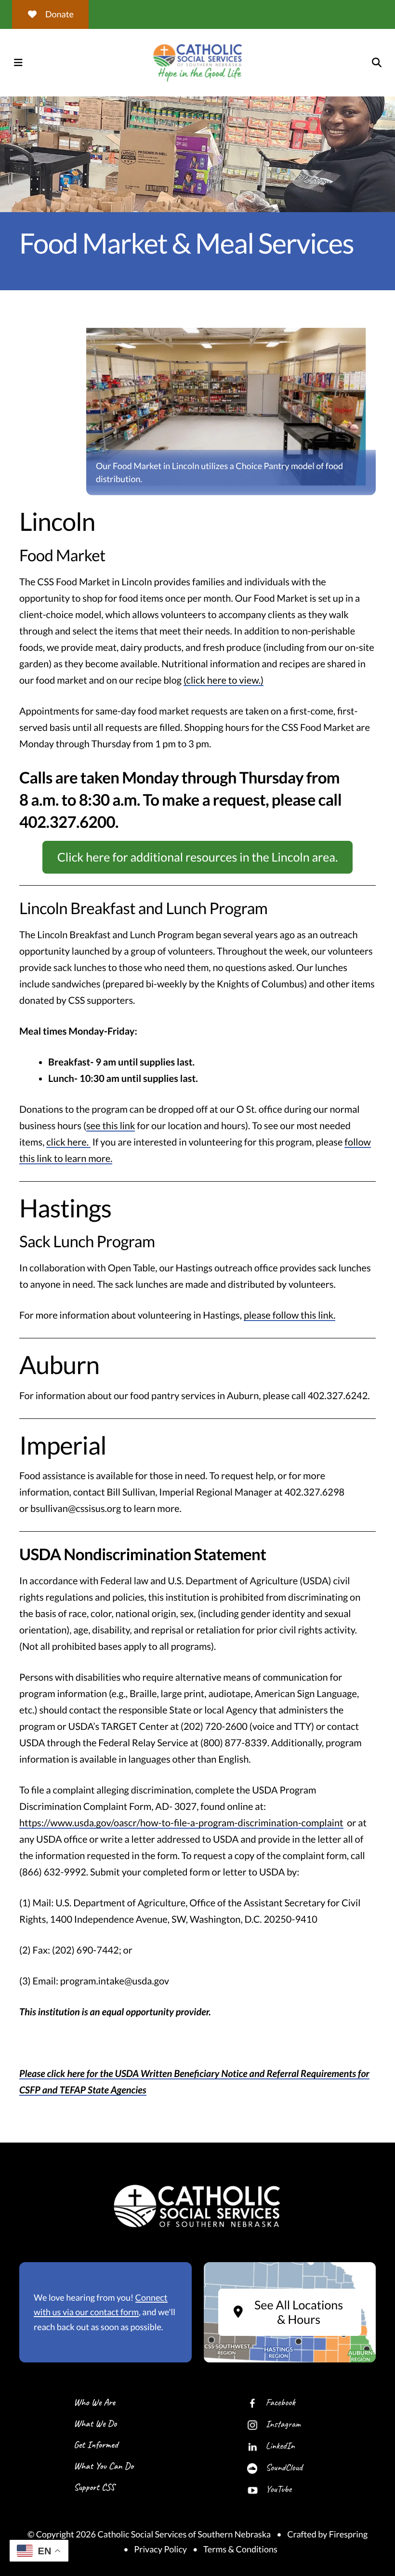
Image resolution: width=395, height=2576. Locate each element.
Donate (59, 14)
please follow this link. (290, 1315)
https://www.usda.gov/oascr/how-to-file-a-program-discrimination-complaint (181, 1823)
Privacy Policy (160, 2549)
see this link (111, 1126)
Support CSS (94, 2487)
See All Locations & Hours (299, 2312)
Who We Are (94, 2402)
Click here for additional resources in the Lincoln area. (198, 857)
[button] (18, 63)
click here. (68, 1142)
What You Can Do (104, 2466)
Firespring (348, 2534)
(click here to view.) (224, 680)
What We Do (95, 2423)
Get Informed (96, 2445)
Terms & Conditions (240, 2549)
